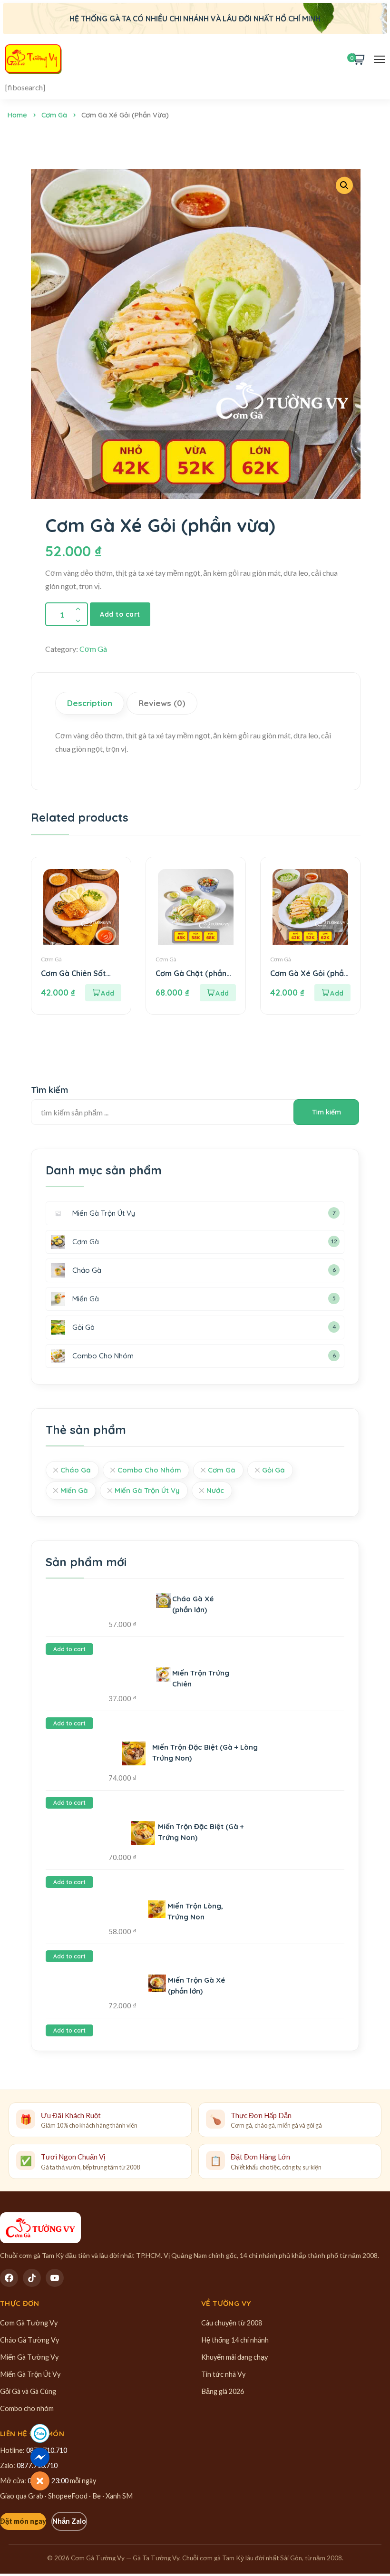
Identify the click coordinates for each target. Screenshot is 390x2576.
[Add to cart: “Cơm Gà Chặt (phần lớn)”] (218, 993)
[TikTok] (32, 2278)
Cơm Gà (54, 115)
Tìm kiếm (49, 1090)
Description (90, 703)
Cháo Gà (76, 1470)
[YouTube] (55, 2278)
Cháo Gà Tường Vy (29, 2340)
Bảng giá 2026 (223, 2391)
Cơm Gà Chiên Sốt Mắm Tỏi (73, 973)
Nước (215, 1490)
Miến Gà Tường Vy (29, 2357)
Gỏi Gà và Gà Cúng (28, 2391)
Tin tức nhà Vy (223, 2374)
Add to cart (120, 614)
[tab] (91, 703)
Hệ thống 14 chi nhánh (235, 2340)
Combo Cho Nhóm (149, 1470)
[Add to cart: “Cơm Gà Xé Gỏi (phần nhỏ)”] (332, 993)
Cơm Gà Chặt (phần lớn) (191, 973)
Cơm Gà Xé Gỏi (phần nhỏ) (309, 973)
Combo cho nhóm (27, 2408)
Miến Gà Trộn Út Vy (147, 1490)
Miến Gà (74, 1490)
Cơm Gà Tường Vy (29, 2323)
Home (17, 115)
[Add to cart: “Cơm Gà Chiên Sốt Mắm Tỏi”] (103, 993)
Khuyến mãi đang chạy (234, 2357)
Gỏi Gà (273, 1470)
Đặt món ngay (23, 2521)
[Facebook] (9, 2278)
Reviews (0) (162, 703)
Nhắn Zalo (69, 2521)
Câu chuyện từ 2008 (232, 2323)
